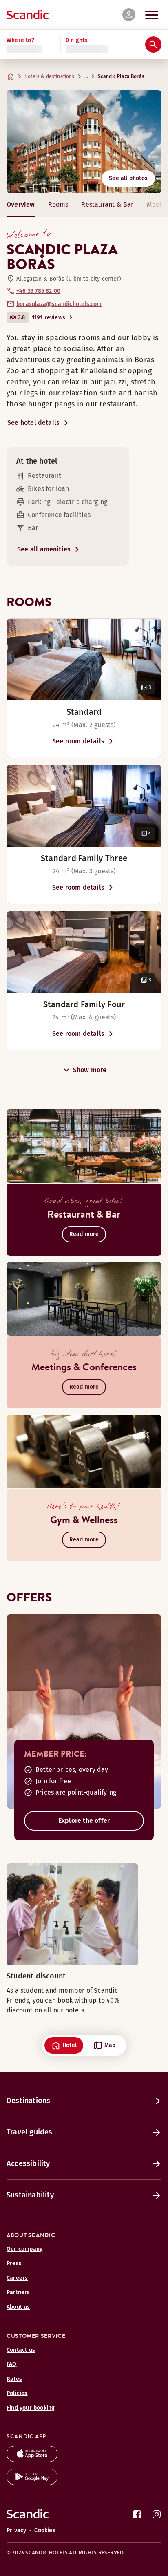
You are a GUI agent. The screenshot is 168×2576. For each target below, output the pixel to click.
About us (18, 2307)
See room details (78, 741)
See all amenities (44, 549)
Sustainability (30, 2195)
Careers (17, 2278)
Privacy (16, 2530)
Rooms (58, 204)
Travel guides (30, 2132)
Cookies (45, 2530)
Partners (18, 2292)
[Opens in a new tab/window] (32, 2460)
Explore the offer (84, 1821)
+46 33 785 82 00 (38, 291)
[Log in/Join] (129, 15)
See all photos (128, 178)
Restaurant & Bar (107, 204)
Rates (14, 2379)
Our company (24, 2249)
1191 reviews (49, 318)
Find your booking (31, 2408)
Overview (21, 204)
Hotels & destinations (50, 76)
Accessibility (28, 2163)
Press (14, 2263)
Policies (17, 2393)
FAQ (12, 2364)
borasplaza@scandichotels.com (59, 304)
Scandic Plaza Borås (121, 76)
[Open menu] (152, 15)
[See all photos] (84, 142)
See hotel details (33, 423)
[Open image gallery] (84, 660)
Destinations (28, 2101)
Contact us (21, 2350)
